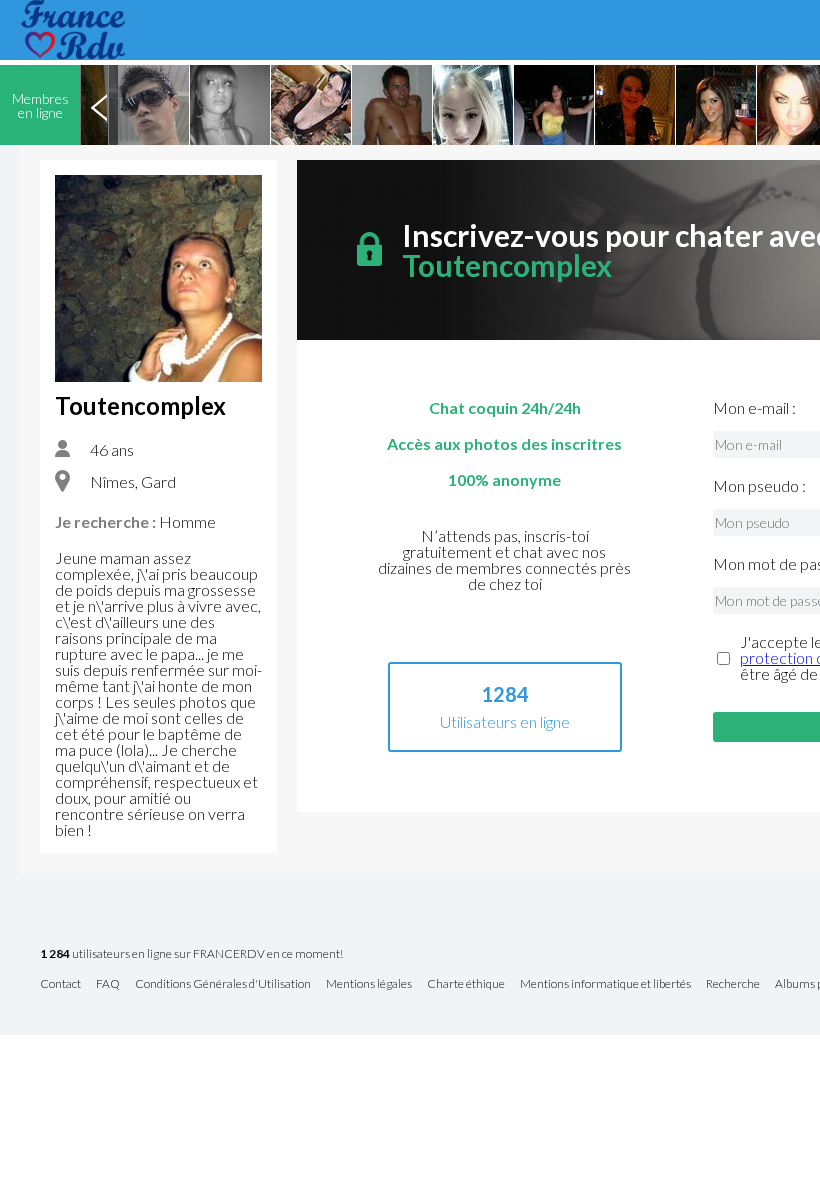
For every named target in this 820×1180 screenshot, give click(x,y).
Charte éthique (466, 984)
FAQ (108, 984)
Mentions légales (369, 984)
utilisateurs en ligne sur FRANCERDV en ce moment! (191, 954)
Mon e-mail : (754, 408)
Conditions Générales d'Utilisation (223, 984)
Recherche (733, 984)
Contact (60, 984)
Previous (99, 105)
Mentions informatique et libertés (605, 984)
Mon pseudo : (759, 486)
